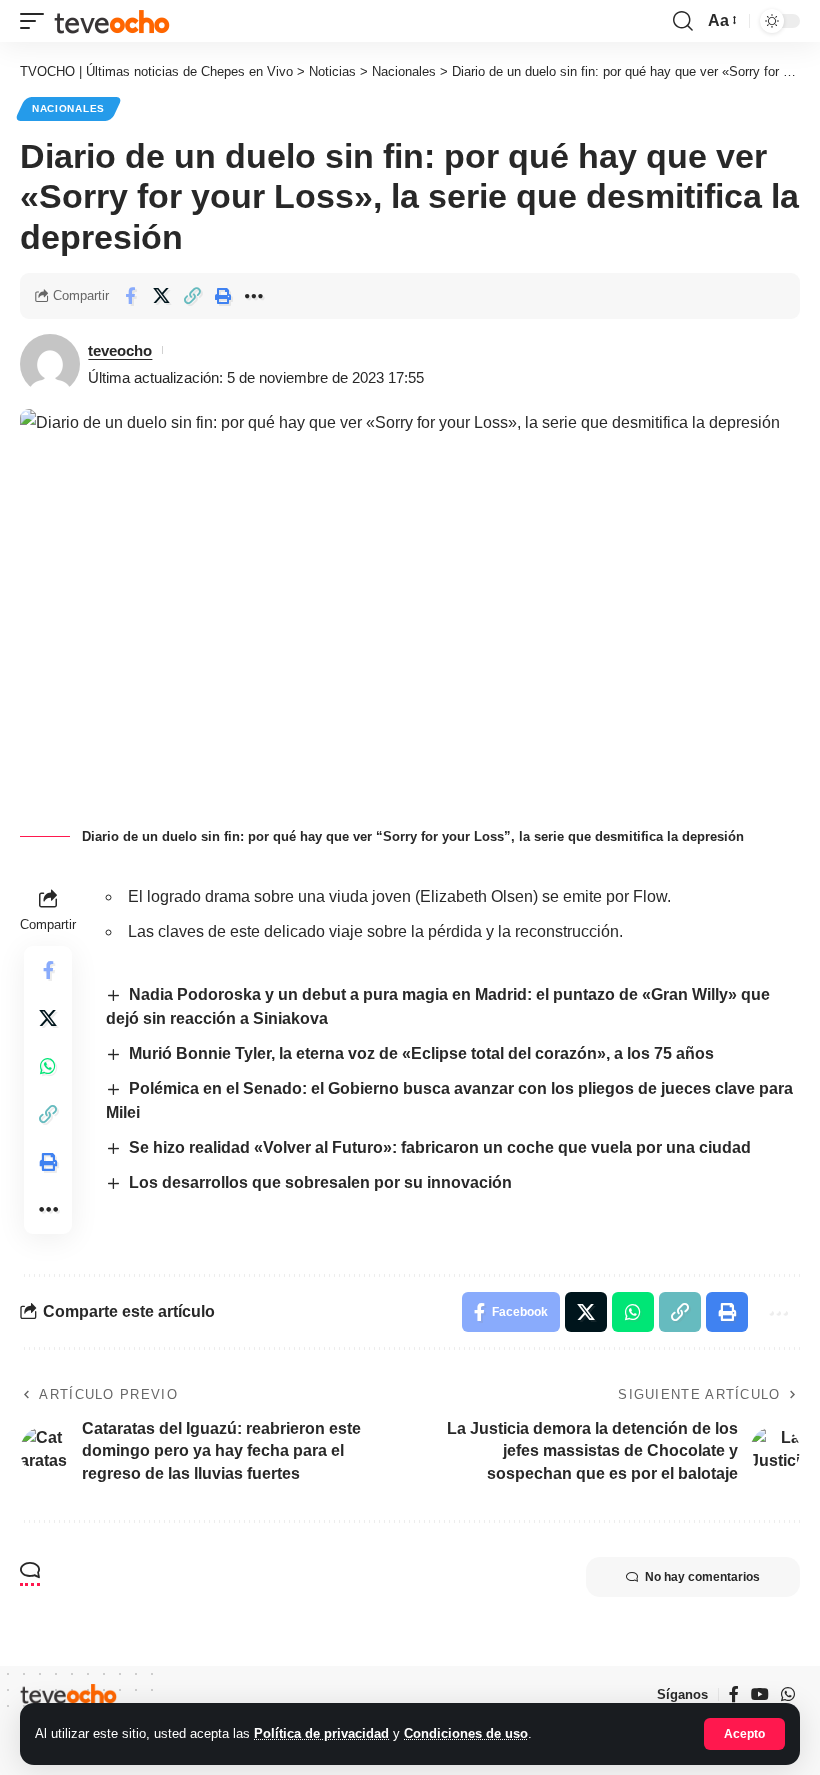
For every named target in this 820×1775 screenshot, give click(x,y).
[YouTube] (760, 1694)
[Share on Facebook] (130, 296)
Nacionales (68, 108)
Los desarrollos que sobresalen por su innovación (320, 1182)
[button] (744, 1734)
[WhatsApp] (788, 1694)
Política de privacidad (321, 1733)
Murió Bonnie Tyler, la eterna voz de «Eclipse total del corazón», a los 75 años (421, 1053)
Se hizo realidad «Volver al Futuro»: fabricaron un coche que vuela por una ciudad (440, 1147)
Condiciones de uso (466, 1733)
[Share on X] (161, 296)
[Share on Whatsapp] (48, 1066)
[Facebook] (734, 1694)
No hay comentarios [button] (702, 1577)
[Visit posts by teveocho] (50, 364)
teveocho (120, 350)
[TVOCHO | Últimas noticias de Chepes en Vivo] (112, 20)
